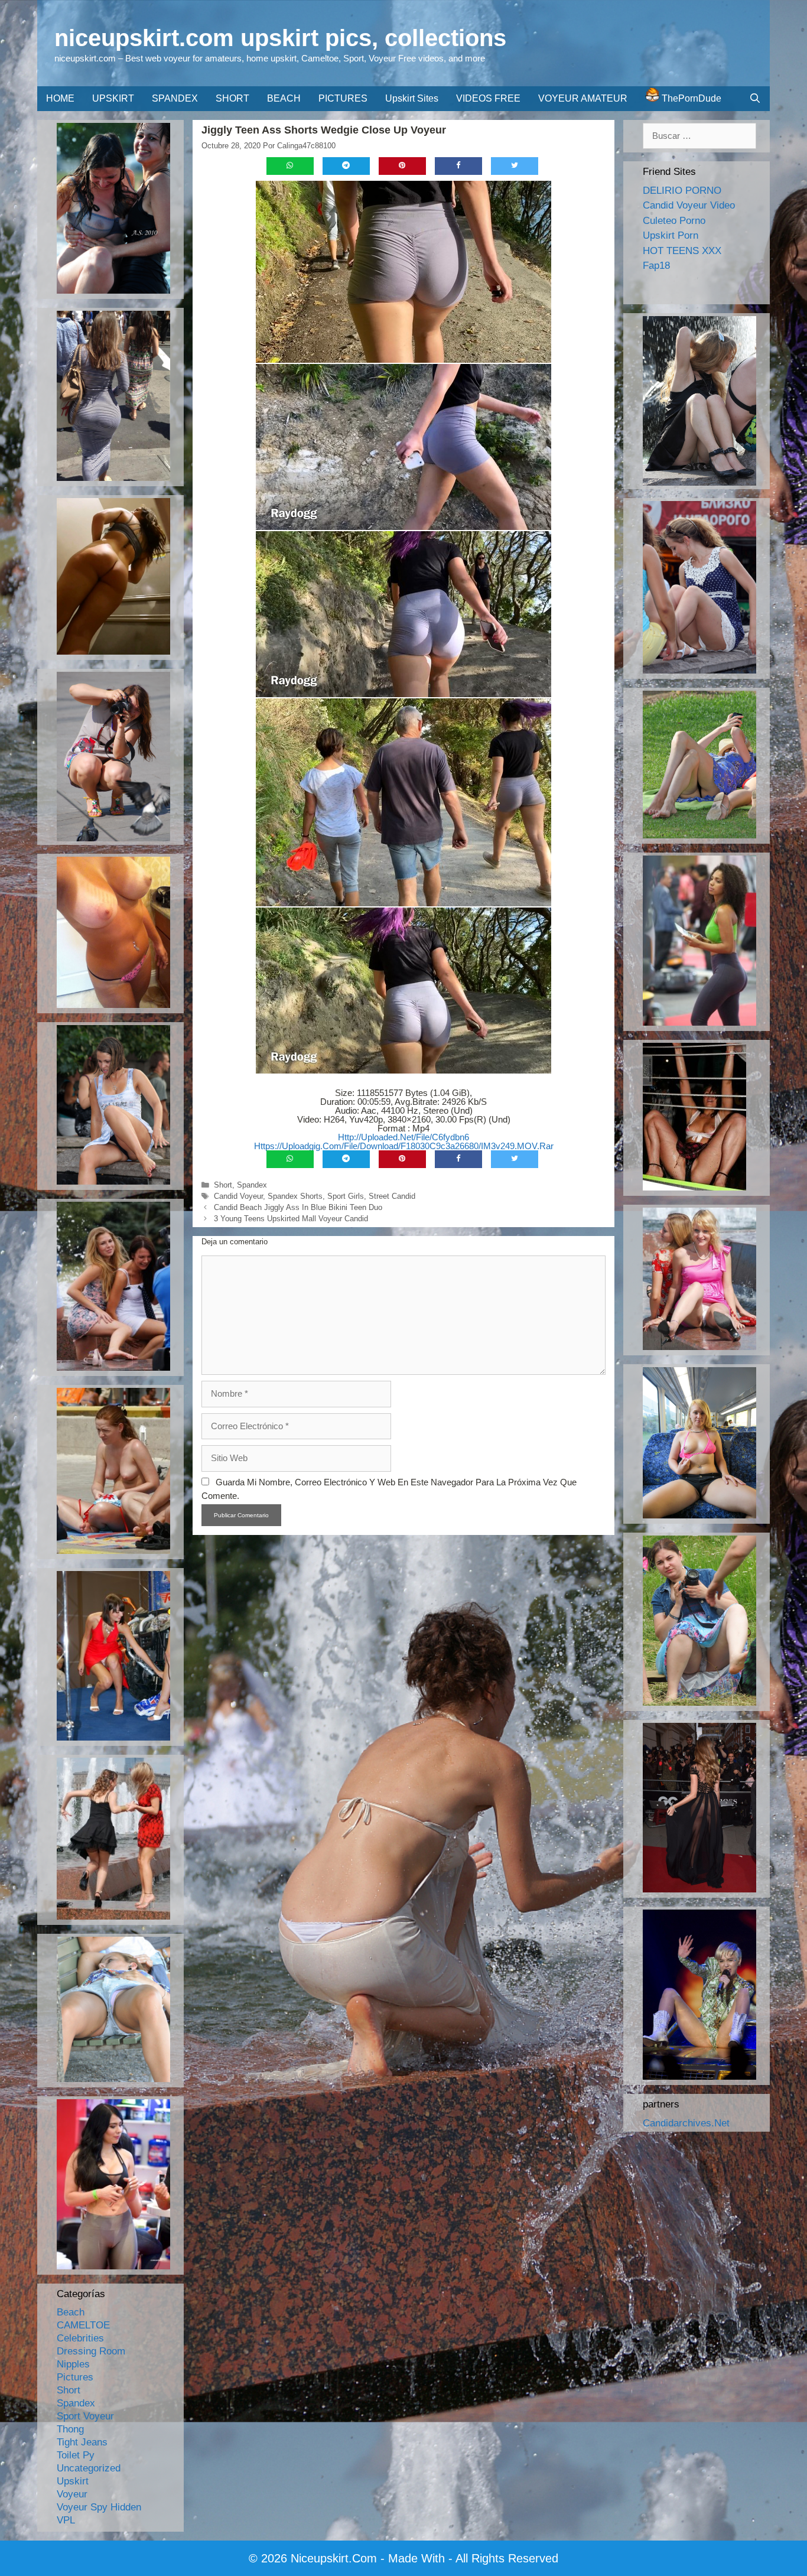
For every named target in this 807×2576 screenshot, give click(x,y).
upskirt (73, 2481)
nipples (73, 2364)
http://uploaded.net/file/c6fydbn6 (403, 1137)
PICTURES (343, 98)
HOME (60, 98)
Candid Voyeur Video (689, 205)
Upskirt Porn (671, 235)
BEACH (284, 98)
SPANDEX (175, 98)
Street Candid (392, 1196)
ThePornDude (690, 98)
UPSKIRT (113, 98)
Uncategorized (89, 2468)
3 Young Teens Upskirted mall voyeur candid (291, 1219)
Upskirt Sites (412, 98)
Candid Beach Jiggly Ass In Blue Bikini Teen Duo (298, 1207)
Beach (71, 2312)
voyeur (72, 2494)
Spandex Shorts (295, 1196)
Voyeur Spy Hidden (99, 2507)
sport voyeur (85, 2416)
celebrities (80, 2338)
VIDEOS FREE (488, 98)
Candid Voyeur (238, 1196)
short (223, 1185)
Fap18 (656, 266)
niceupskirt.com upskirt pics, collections (280, 38)
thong (70, 2429)
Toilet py (76, 2455)
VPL (66, 2520)
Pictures (75, 2377)
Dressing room (91, 2351)
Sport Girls (346, 1196)
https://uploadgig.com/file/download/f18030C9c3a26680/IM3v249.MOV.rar (404, 1146)
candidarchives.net (686, 2123)
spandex (252, 1185)
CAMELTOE (83, 2325)
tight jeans (82, 2442)
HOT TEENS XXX (682, 251)
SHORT (232, 98)
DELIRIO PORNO (682, 191)
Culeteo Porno (674, 221)
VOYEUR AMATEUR (583, 98)
